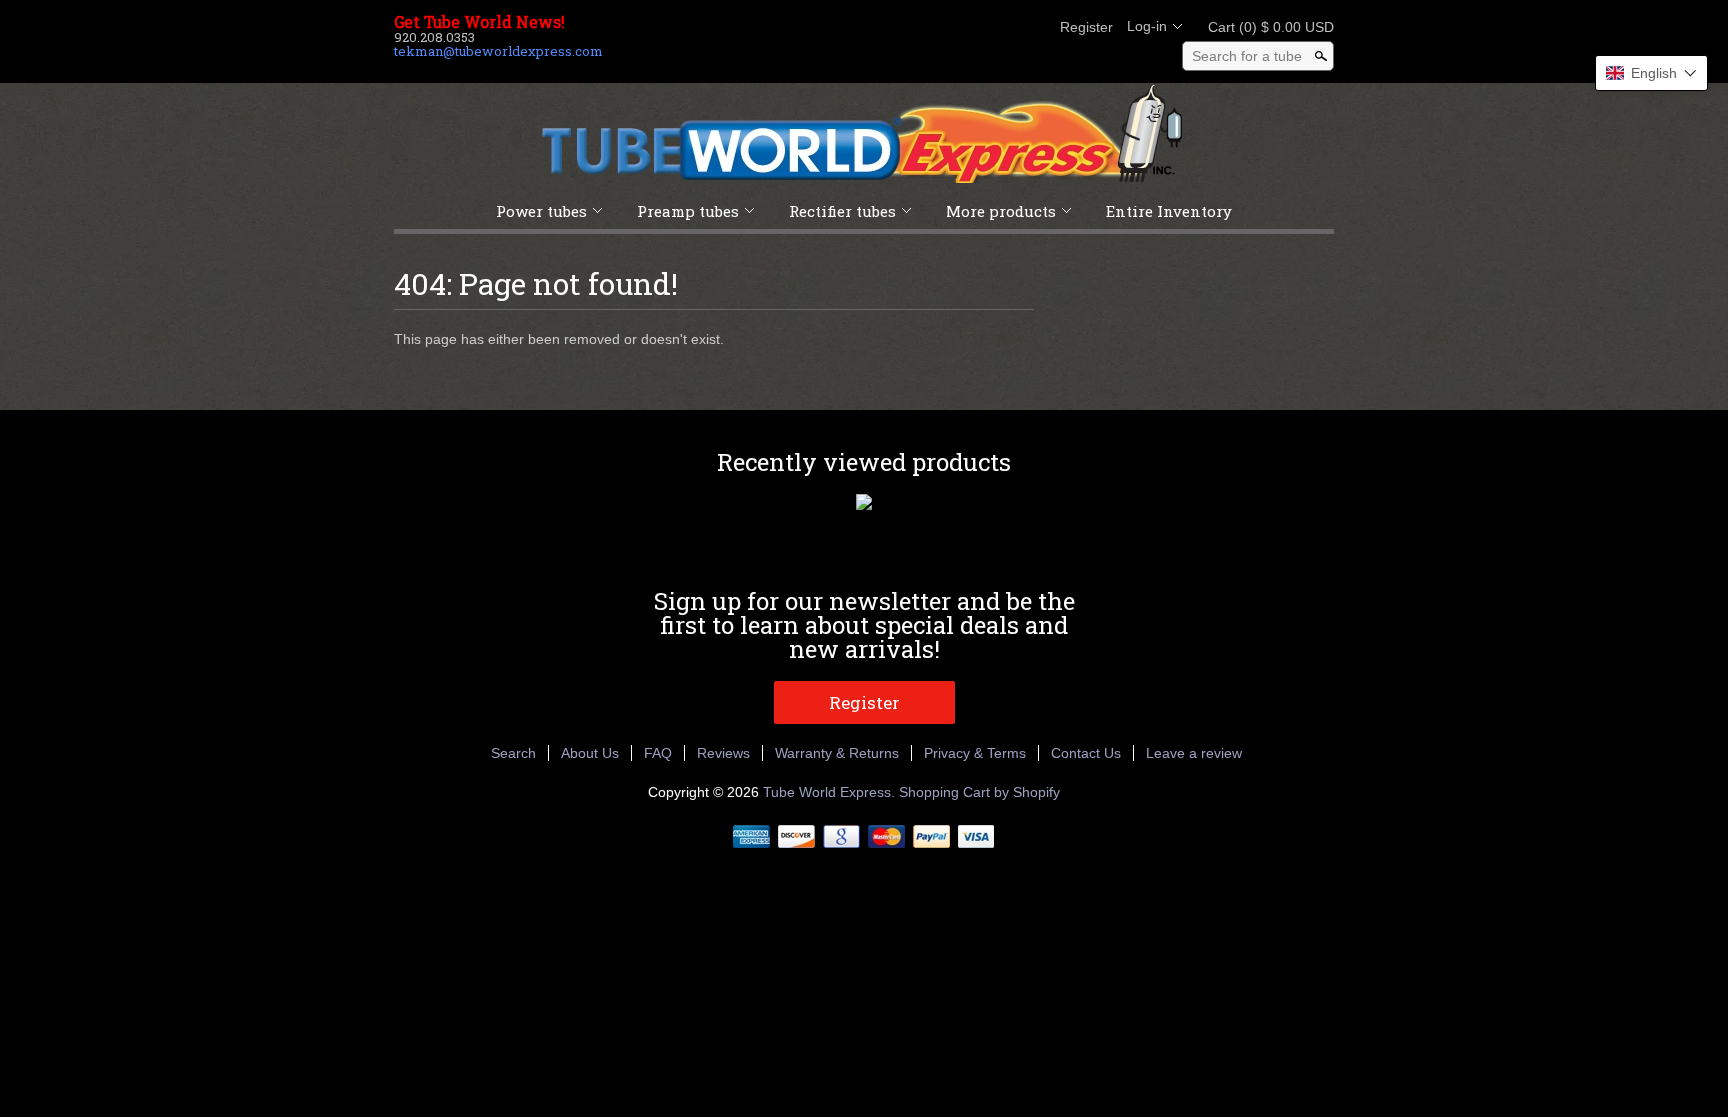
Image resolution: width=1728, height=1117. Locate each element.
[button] (1651, 73)
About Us (590, 753)
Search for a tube (1247, 56)
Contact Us (1086, 753)
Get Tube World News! (479, 22)
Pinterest (996, 27)
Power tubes (541, 211)
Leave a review (1194, 753)
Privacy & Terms (975, 753)
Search (513, 753)
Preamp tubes (688, 211)
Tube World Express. (831, 792)
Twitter (962, 27)
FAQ (658, 753)
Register (1086, 27)
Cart (1265, 27)
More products (1001, 211)
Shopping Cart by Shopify (979, 792)
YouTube (1030, 27)
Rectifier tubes (842, 211)
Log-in (1147, 26)
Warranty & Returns (837, 753)
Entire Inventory (1169, 211)
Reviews (723, 753)
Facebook (928, 27)
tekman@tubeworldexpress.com (498, 51)
